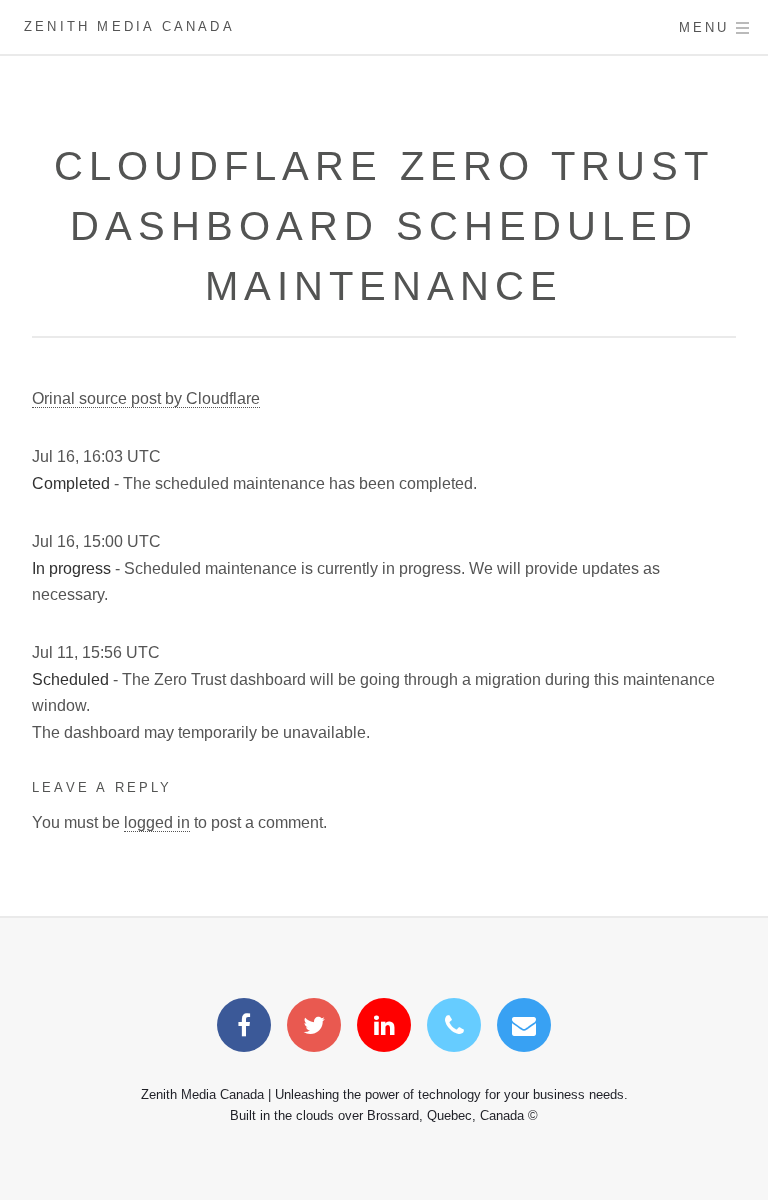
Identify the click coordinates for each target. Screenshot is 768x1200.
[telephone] (454, 1028)
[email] (524, 1028)
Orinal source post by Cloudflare (146, 398)
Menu (704, 27)
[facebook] (244, 1028)
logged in (157, 822)
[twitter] (314, 1028)
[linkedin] (384, 1028)
